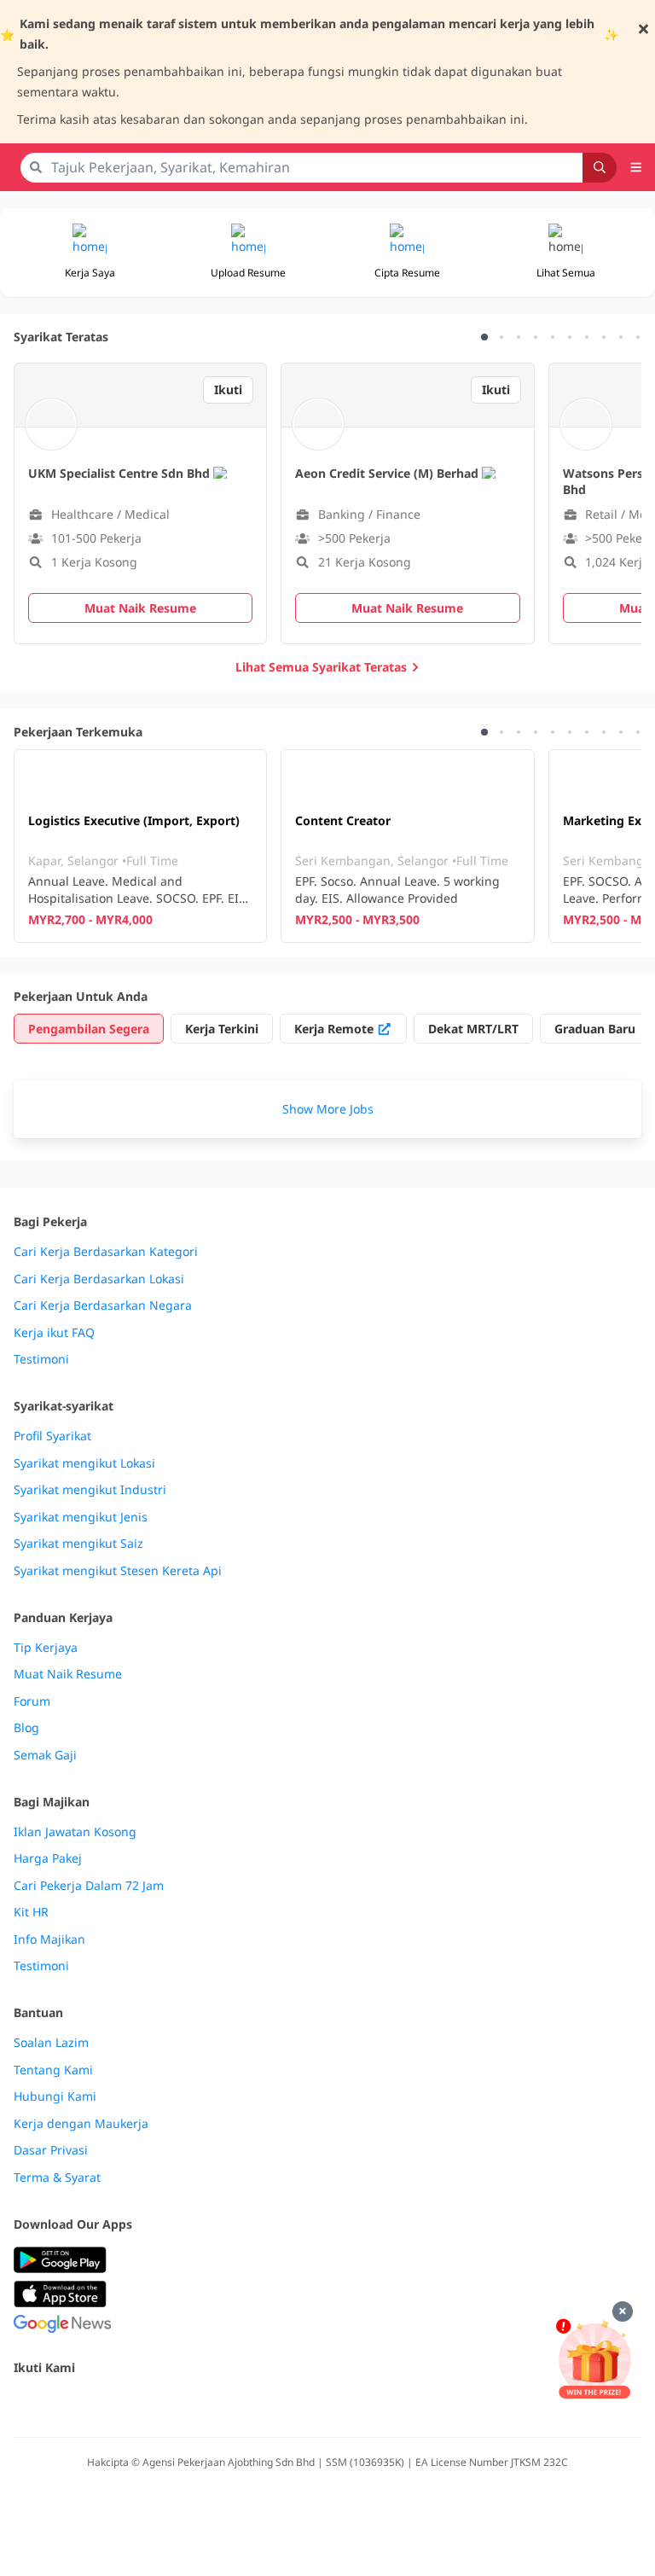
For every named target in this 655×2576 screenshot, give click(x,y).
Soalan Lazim (51, 2043)
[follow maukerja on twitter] (61, 2404)
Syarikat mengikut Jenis (81, 1517)
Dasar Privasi (51, 2150)
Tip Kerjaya (46, 1648)
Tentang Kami (53, 2070)
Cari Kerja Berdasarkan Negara (103, 1305)
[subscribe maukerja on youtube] (99, 2404)
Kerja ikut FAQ (54, 1333)
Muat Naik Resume (68, 1674)
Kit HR (31, 1912)
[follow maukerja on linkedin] (174, 2404)
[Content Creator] (407, 846)
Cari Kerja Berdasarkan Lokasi (99, 1279)
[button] (565, 253)
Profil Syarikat (52, 1436)
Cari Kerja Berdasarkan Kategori (106, 1252)
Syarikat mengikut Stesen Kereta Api (118, 1571)
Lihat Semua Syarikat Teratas (321, 667)
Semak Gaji (45, 1755)
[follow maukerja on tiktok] (212, 2404)
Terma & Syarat (57, 2178)
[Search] (600, 168)
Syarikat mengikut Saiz (78, 1544)
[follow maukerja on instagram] (136, 2404)
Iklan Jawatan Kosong (75, 1832)
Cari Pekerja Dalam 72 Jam (89, 1886)
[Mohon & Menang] (594, 2359)
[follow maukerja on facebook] (24, 2404)
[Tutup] (623, 2311)
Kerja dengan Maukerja (81, 2124)
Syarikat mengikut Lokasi (84, 1463)
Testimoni (41, 1359)
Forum (32, 1701)
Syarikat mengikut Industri (90, 1490)
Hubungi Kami (55, 2096)
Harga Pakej (48, 1858)
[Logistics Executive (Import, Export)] (140, 846)
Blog (26, 1728)
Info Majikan (49, 1939)
